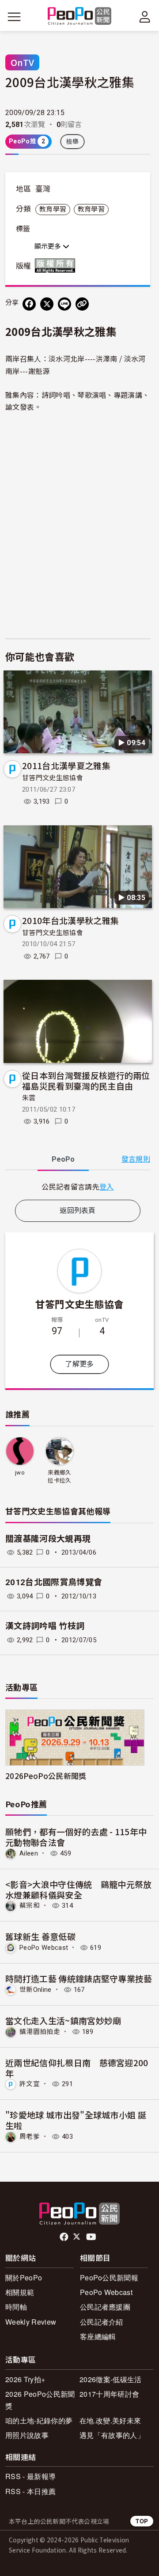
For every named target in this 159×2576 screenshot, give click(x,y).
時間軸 (16, 2307)
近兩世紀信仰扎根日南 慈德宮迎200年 (77, 2068)
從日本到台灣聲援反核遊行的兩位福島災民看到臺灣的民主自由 (86, 1080)
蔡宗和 (30, 1906)
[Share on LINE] (64, 304)
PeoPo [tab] (63, 1159)
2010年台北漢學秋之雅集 (70, 920)
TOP (142, 2521)
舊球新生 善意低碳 (40, 1936)
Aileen (29, 1853)
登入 (107, 1186)
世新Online (36, 1990)
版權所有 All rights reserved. (57, 266)
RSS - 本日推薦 (30, 2491)
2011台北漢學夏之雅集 (66, 765)
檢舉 (73, 142)
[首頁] (80, 17)
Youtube (92, 2237)
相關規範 (20, 2292)
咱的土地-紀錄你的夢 (39, 2420)
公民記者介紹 (102, 2322)
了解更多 (79, 1364)
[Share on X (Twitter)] (47, 304)
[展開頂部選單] (145, 17)
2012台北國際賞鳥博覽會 (54, 1582)
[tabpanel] (78, 1187)
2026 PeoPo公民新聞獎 (40, 2400)
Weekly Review (31, 2322)
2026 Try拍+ (25, 2379)
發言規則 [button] (136, 1159)
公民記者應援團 (105, 2307)
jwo (20, 1473)
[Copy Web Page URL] (82, 304)
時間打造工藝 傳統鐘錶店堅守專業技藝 (79, 1978)
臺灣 (43, 189)
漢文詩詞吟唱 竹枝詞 (45, 1626)
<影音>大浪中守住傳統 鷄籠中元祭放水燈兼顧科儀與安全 (79, 1889)
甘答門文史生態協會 (53, 778)
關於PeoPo (24, 2278)
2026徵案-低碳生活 (111, 2379)
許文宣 (30, 2084)
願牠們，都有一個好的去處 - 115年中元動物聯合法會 (76, 1837)
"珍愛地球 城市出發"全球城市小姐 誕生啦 (76, 2120)
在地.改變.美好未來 (110, 2420)
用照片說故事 (27, 2435)
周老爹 (30, 2137)
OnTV (22, 62)
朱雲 (29, 1098)
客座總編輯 (98, 2336)
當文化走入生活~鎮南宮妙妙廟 (63, 2020)
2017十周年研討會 (109, 2394)
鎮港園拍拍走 (40, 2032)
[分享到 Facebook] (29, 304)
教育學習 (53, 209)
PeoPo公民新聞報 (109, 2278)
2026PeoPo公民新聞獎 (46, 1776)
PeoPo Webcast (44, 1948)
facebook (65, 2237)
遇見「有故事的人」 (112, 2435)
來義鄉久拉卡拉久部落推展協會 (59, 1477)
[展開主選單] (14, 17)
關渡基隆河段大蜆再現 (48, 1539)
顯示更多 (49, 246)
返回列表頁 (78, 1211)
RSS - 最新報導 (30, 2476)
